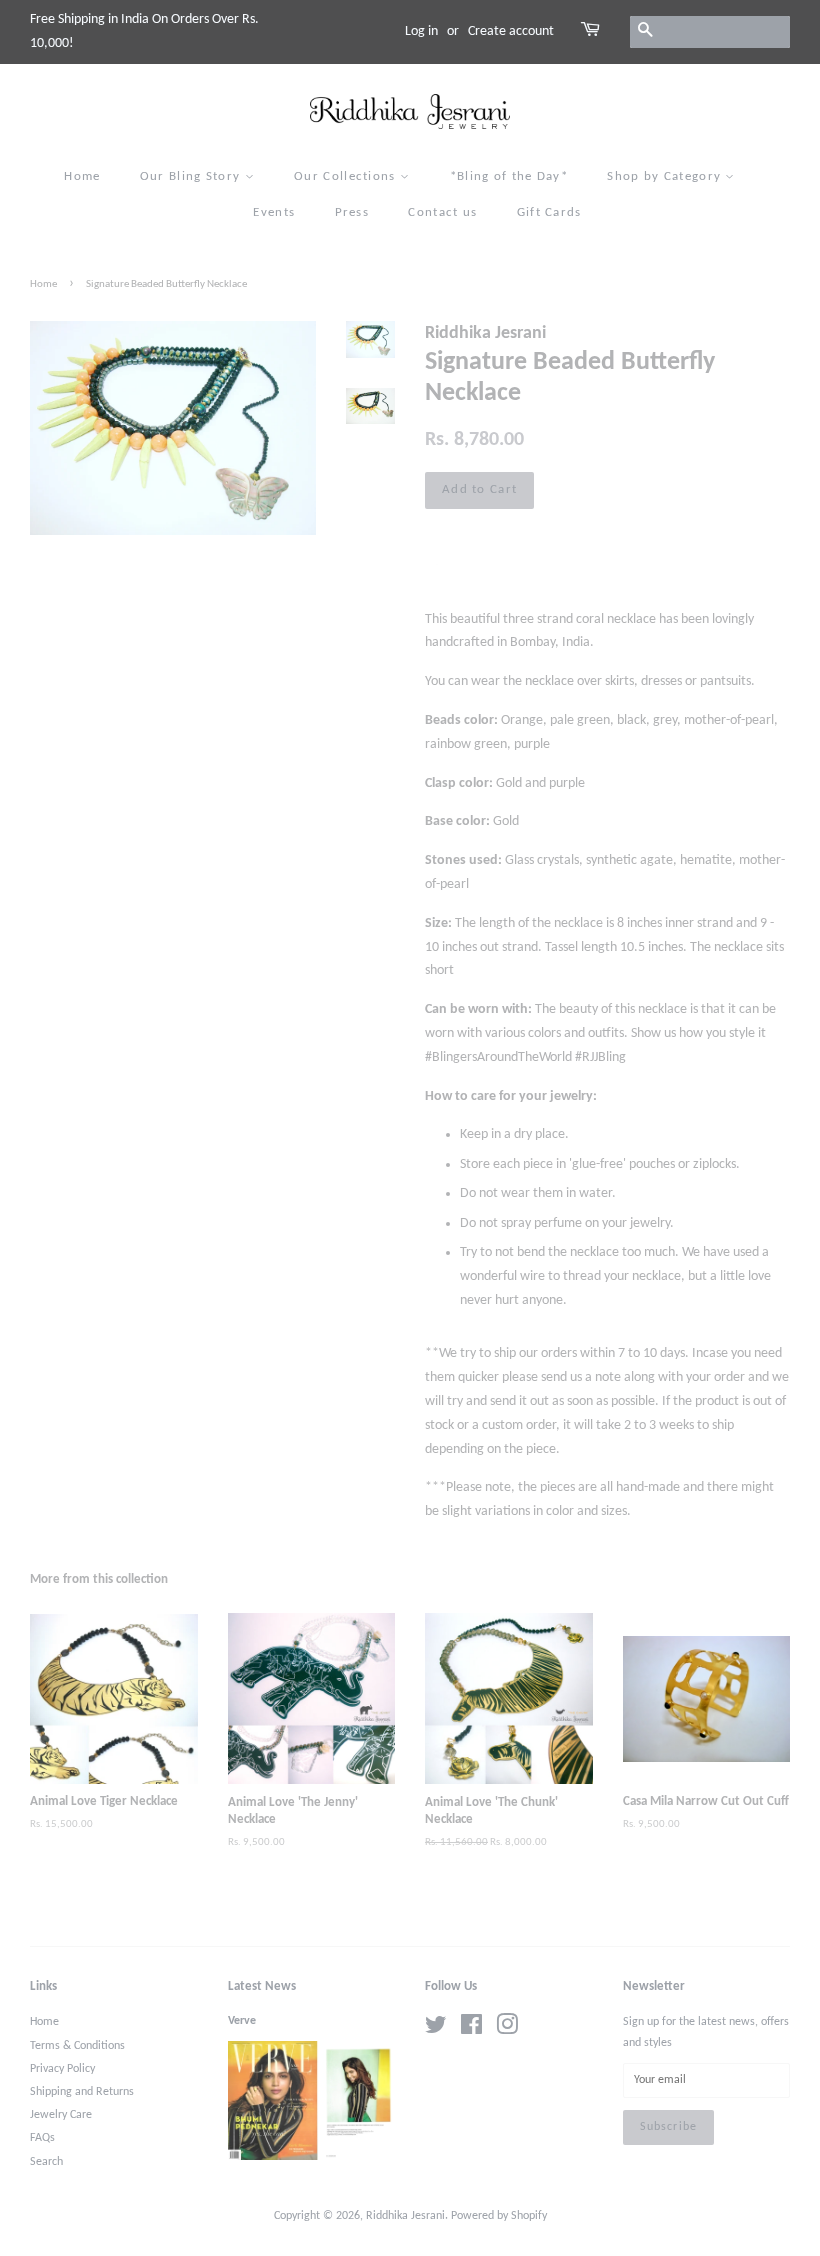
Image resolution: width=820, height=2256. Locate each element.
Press (352, 212)
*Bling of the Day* (509, 176)
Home (82, 176)
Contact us (442, 212)
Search (46, 2162)
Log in (421, 31)
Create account (511, 31)
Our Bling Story (192, 176)
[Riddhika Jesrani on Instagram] (507, 2030)
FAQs (42, 2138)
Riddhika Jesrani (405, 2216)
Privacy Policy (62, 2069)
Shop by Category (666, 176)
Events (274, 212)
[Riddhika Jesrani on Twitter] (436, 2030)
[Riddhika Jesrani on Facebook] (471, 2030)
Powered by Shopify (499, 2216)
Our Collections (347, 176)
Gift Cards (549, 212)
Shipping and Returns (82, 2092)
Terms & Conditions (77, 2046)
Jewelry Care (61, 2115)
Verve (242, 2021)
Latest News (262, 1986)
